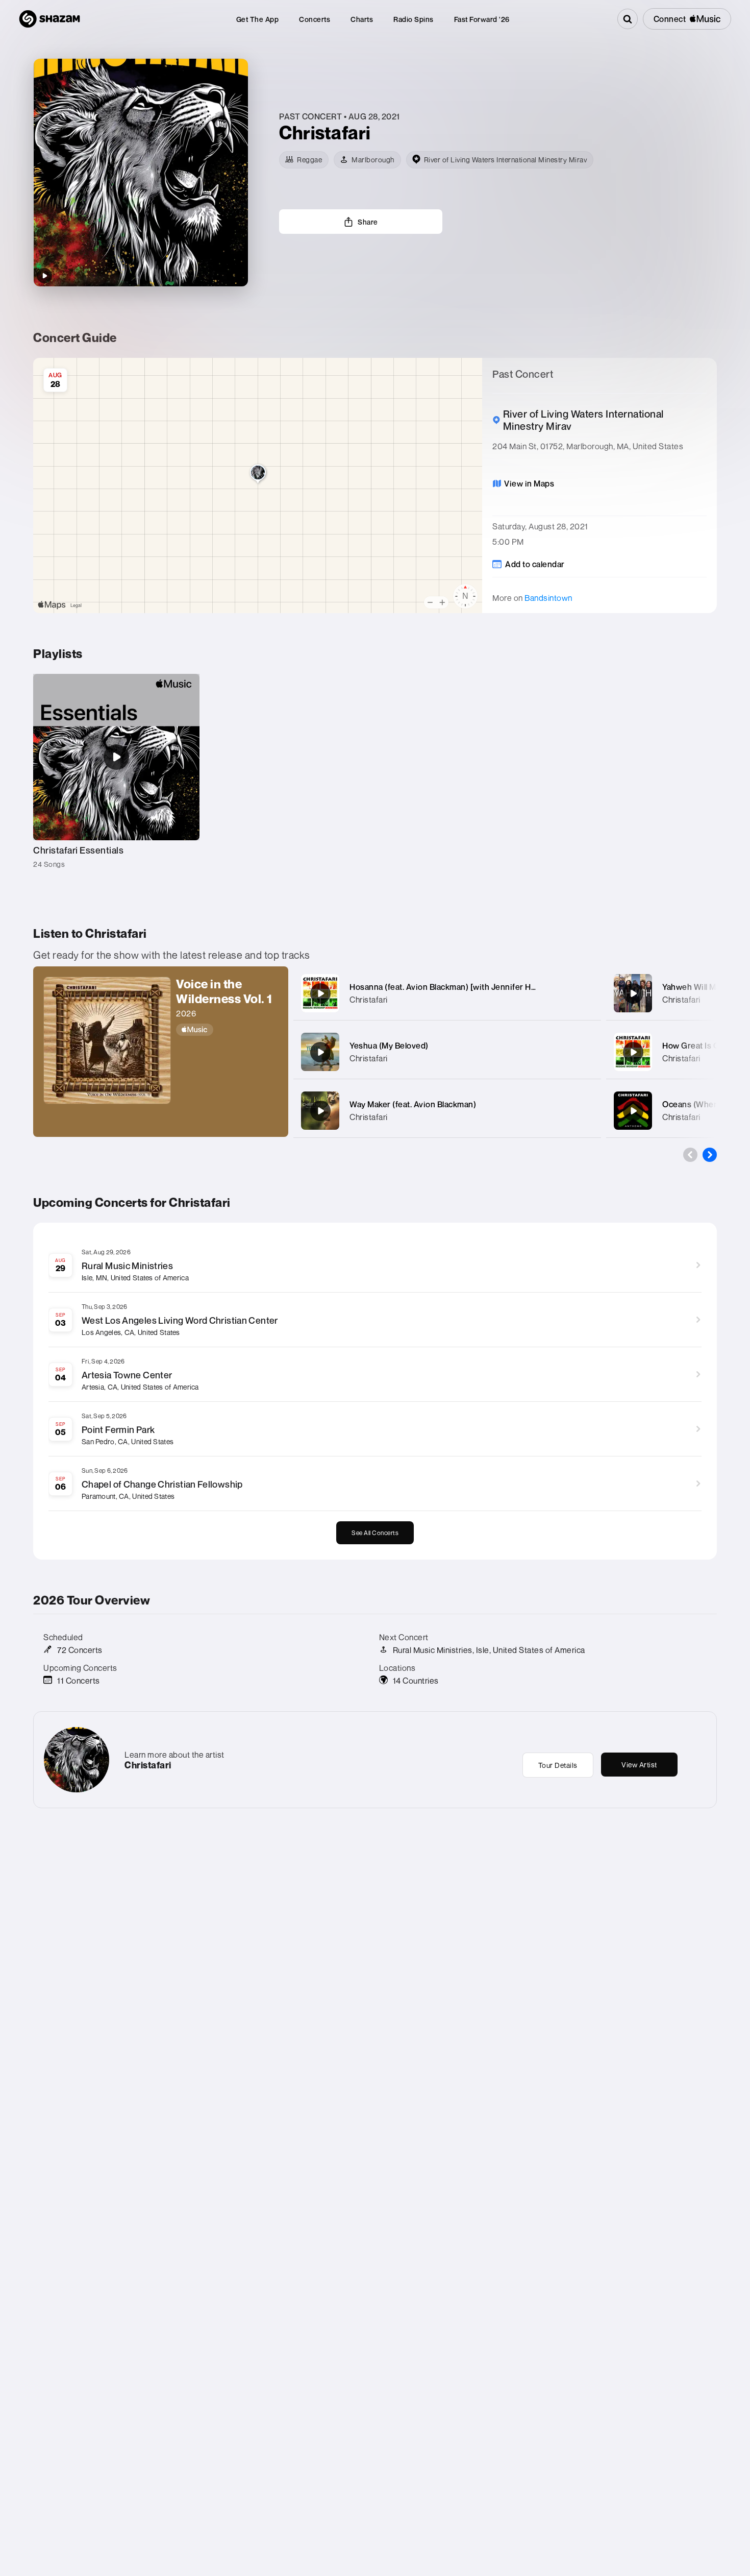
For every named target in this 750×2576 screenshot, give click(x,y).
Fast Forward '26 (482, 19)
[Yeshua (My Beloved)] (320, 1052)
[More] (583, 993)
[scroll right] (710, 1155)
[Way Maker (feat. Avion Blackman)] (320, 1111)
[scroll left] (690, 1155)
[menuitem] (258, 19)
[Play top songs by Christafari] (44, 276)
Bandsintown (548, 598)
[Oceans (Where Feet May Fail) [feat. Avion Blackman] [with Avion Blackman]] (633, 1111)
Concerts (315, 19)
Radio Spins (414, 19)
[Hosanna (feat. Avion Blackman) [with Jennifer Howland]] (320, 993)
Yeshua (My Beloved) (389, 1046)
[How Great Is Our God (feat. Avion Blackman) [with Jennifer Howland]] (633, 1052)
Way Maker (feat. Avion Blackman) (413, 1104)
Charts (362, 19)
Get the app (258, 19)
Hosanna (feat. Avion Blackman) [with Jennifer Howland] (455, 987)
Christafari (369, 1000)
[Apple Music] (227, 1030)
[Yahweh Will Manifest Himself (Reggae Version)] (633, 993)
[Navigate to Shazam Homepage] (49, 19)
